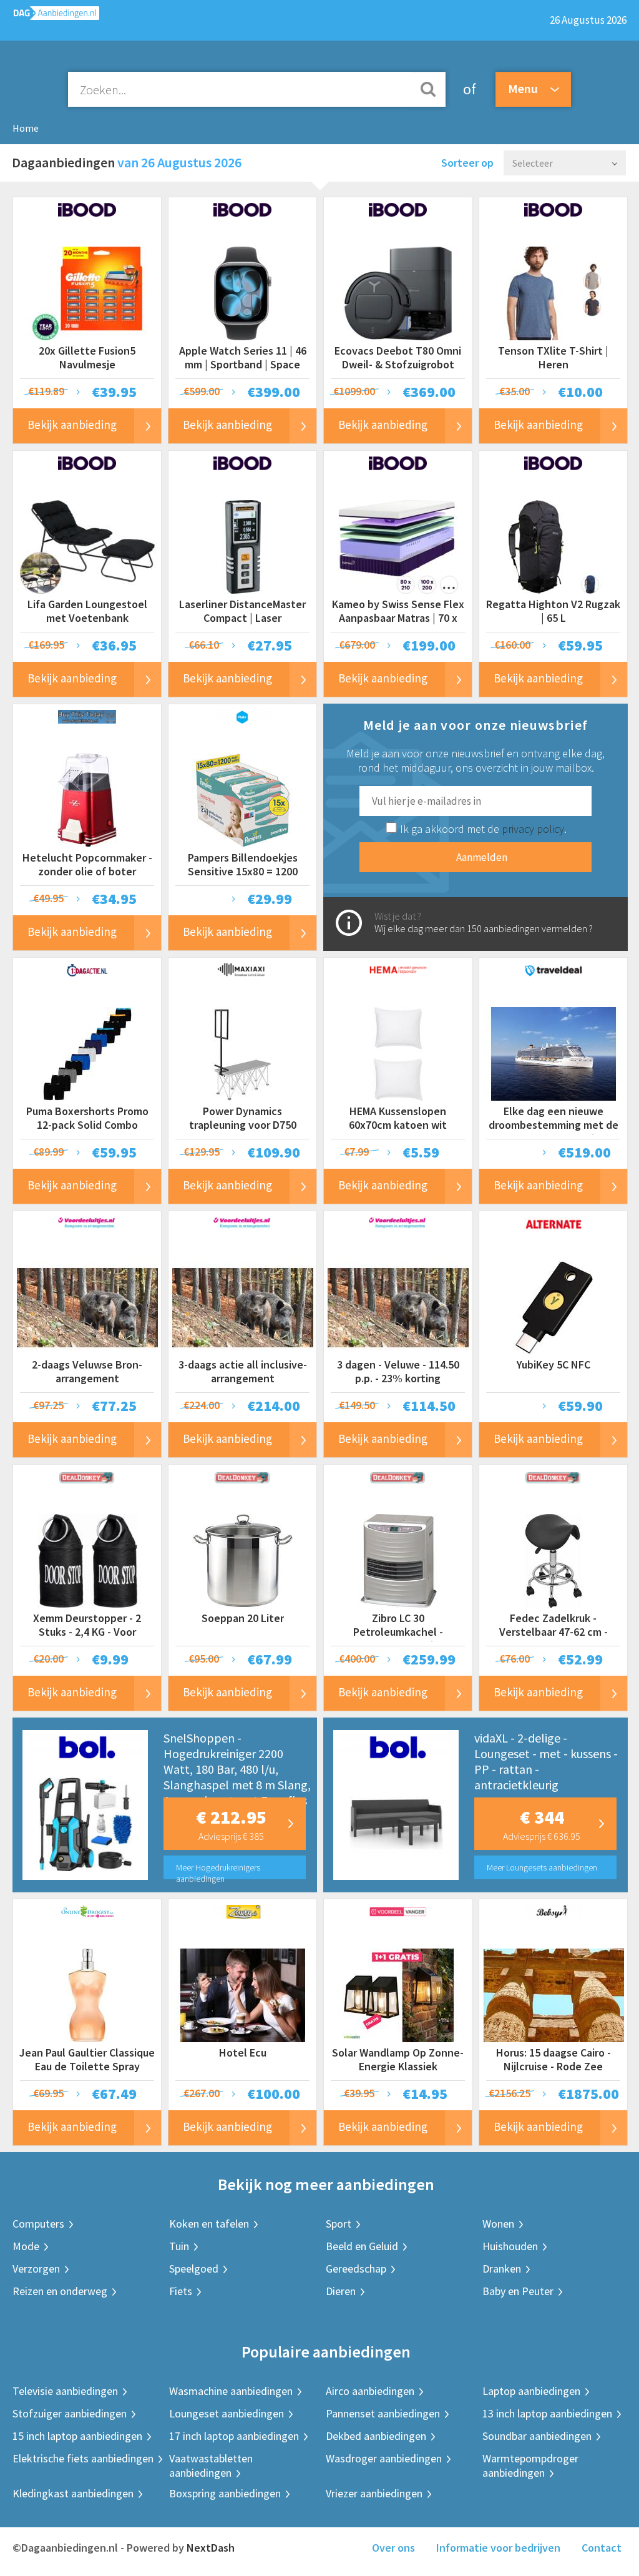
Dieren (341, 2291)
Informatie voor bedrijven (498, 2548)
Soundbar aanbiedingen (537, 2436)
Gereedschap (356, 2269)
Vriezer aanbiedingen (374, 2493)
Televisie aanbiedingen (65, 2391)
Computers (38, 2224)
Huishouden (510, 2246)
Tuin (179, 2246)
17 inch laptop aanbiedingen (234, 2436)
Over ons (393, 2548)
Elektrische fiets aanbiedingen (83, 2458)
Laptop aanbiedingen (531, 2391)
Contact (602, 2548)
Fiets (181, 2291)
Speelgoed (194, 2269)
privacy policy (533, 829)
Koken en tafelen (209, 2224)
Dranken (502, 2269)
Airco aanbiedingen (370, 2391)
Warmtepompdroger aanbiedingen (530, 2465)
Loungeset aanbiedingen (227, 2413)
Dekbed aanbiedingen (376, 2436)
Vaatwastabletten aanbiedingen (211, 2465)
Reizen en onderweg (60, 2291)
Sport (339, 2224)
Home (26, 128)
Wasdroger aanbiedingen (384, 2458)
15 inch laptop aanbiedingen (77, 2436)
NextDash (211, 2548)
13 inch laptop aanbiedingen (547, 2413)
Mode (26, 2246)
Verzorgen (36, 2269)
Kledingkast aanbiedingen (73, 2493)
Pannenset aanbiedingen (383, 2413)
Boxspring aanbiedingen (225, 2493)
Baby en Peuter (518, 2291)
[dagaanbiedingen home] (50, 16)
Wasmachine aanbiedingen (231, 2391)
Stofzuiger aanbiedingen (70, 2413)
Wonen (498, 2224)
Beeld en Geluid (362, 2246)
